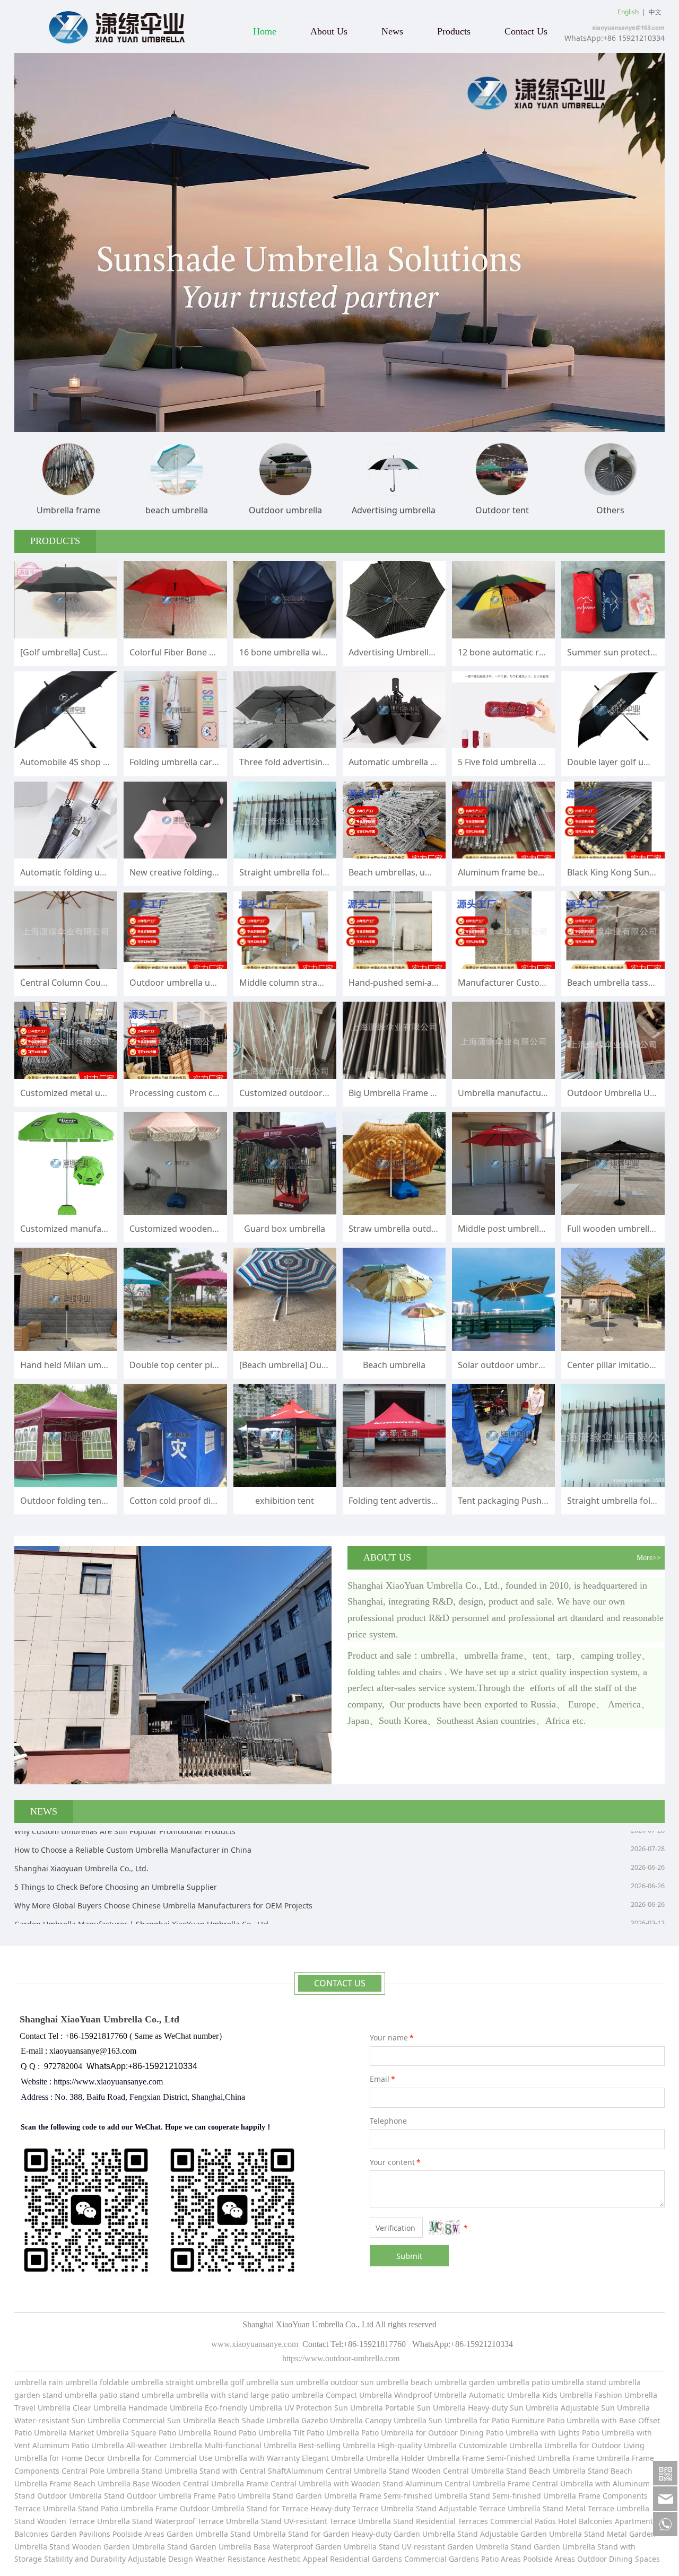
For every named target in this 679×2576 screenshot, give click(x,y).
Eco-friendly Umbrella (245, 2408)
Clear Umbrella (99, 2408)
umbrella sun (270, 2382)
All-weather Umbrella (164, 2445)
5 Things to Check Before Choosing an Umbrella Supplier (116, 1855)
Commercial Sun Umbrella (169, 2420)
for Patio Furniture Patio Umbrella (539, 2420)
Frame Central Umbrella (289, 2483)
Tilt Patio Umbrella (326, 2433)
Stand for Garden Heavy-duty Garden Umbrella (372, 2534)
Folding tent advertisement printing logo (430, 1501)
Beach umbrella (394, 1365)
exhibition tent (285, 1501)
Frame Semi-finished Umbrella (413, 2496)
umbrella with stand (212, 2395)
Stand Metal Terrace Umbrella (596, 2508)
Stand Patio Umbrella (116, 2508)
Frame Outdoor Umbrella (201, 2508)
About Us (329, 31)
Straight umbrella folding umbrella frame (322, 872)
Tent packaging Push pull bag (517, 1501)
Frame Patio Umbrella (233, 2496)
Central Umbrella (357, 2471)
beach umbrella (440, 2382)
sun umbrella (385, 2382)
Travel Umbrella (42, 2408)
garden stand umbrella (56, 2395)
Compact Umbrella (359, 2395)
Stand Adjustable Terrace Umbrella (478, 2508)
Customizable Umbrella (500, 2445)
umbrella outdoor (327, 2382)
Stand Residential (425, 2521)
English (628, 12)
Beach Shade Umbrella (260, 2420)
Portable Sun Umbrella (424, 2408)
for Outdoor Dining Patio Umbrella (477, 2433)
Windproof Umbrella (430, 2395)
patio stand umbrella (137, 2395)
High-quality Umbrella (416, 2445)
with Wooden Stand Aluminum (389, 2483)
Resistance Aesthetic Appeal (279, 2559)
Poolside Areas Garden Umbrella (170, 2534)
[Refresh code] (445, 2228)
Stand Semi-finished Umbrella (523, 2496)
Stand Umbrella (169, 2471)
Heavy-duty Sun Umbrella (514, 2408)
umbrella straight (162, 2382)
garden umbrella (499, 2382)
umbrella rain (39, 2382)
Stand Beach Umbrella (546, 2471)
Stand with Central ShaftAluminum (262, 2471)
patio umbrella (558, 2382)
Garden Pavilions (80, 2534)
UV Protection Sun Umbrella (334, 2408)
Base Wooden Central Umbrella (188, 2483)
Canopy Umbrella (396, 2420)
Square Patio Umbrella (172, 2433)
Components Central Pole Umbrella (77, 2471)
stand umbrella (613, 2382)
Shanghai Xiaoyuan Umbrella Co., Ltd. (81, 1836)
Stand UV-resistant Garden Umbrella (444, 2547)
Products (454, 31)
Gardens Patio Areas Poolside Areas (513, 2559)
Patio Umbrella (388, 2433)
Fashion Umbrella (626, 2395)
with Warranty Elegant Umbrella (307, 2458)
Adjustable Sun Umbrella (605, 2408)
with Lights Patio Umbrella (587, 2433)
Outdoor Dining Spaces (619, 2559)
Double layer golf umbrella (621, 762)
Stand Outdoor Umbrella (148, 2496)
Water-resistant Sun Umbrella (67, 2420)
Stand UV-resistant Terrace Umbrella (326, 2521)
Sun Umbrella (453, 2420)
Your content (395, 2162)
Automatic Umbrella (504, 2395)
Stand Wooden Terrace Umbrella (72, 2521)
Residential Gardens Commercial (389, 2559)
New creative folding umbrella (190, 872)
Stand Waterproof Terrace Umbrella (194, 2521)
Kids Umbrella (567, 2395)
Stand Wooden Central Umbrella (447, 2471)
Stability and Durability (85, 2559)
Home (265, 31)
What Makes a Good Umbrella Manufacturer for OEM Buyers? (123, 1910)
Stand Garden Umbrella (315, 2496)
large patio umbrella (287, 2395)
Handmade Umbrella (167, 2408)
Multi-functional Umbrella (251, 2445)
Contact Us (526, 31)
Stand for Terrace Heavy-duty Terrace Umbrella (330, 2508)
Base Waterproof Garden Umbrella (316, 2547)
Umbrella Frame (567, 2458)
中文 (655, 12)
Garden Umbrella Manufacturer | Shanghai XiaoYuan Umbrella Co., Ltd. (142, 1892)
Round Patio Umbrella (253, 2433)
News (392, 31)
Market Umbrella (100, 2433)
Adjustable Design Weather (177, 2559)
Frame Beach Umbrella (91, 2483)
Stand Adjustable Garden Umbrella (520, 2534)
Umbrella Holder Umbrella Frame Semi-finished (451, 2458)
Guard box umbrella (285, 1229)
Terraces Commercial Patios (507, 2521)
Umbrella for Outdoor (584, 2445)
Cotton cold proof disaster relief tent (203, 1501)
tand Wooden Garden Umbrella (110, 2547)
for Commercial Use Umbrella (195, 2458)
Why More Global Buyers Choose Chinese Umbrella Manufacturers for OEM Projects (163, 1873)
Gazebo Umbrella (332, 2420)
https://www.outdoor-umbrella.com (340, 2358)
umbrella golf (221, 2382)
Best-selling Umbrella (337, 2445)
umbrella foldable (97, 2382)
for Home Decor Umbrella (94, 2458)
